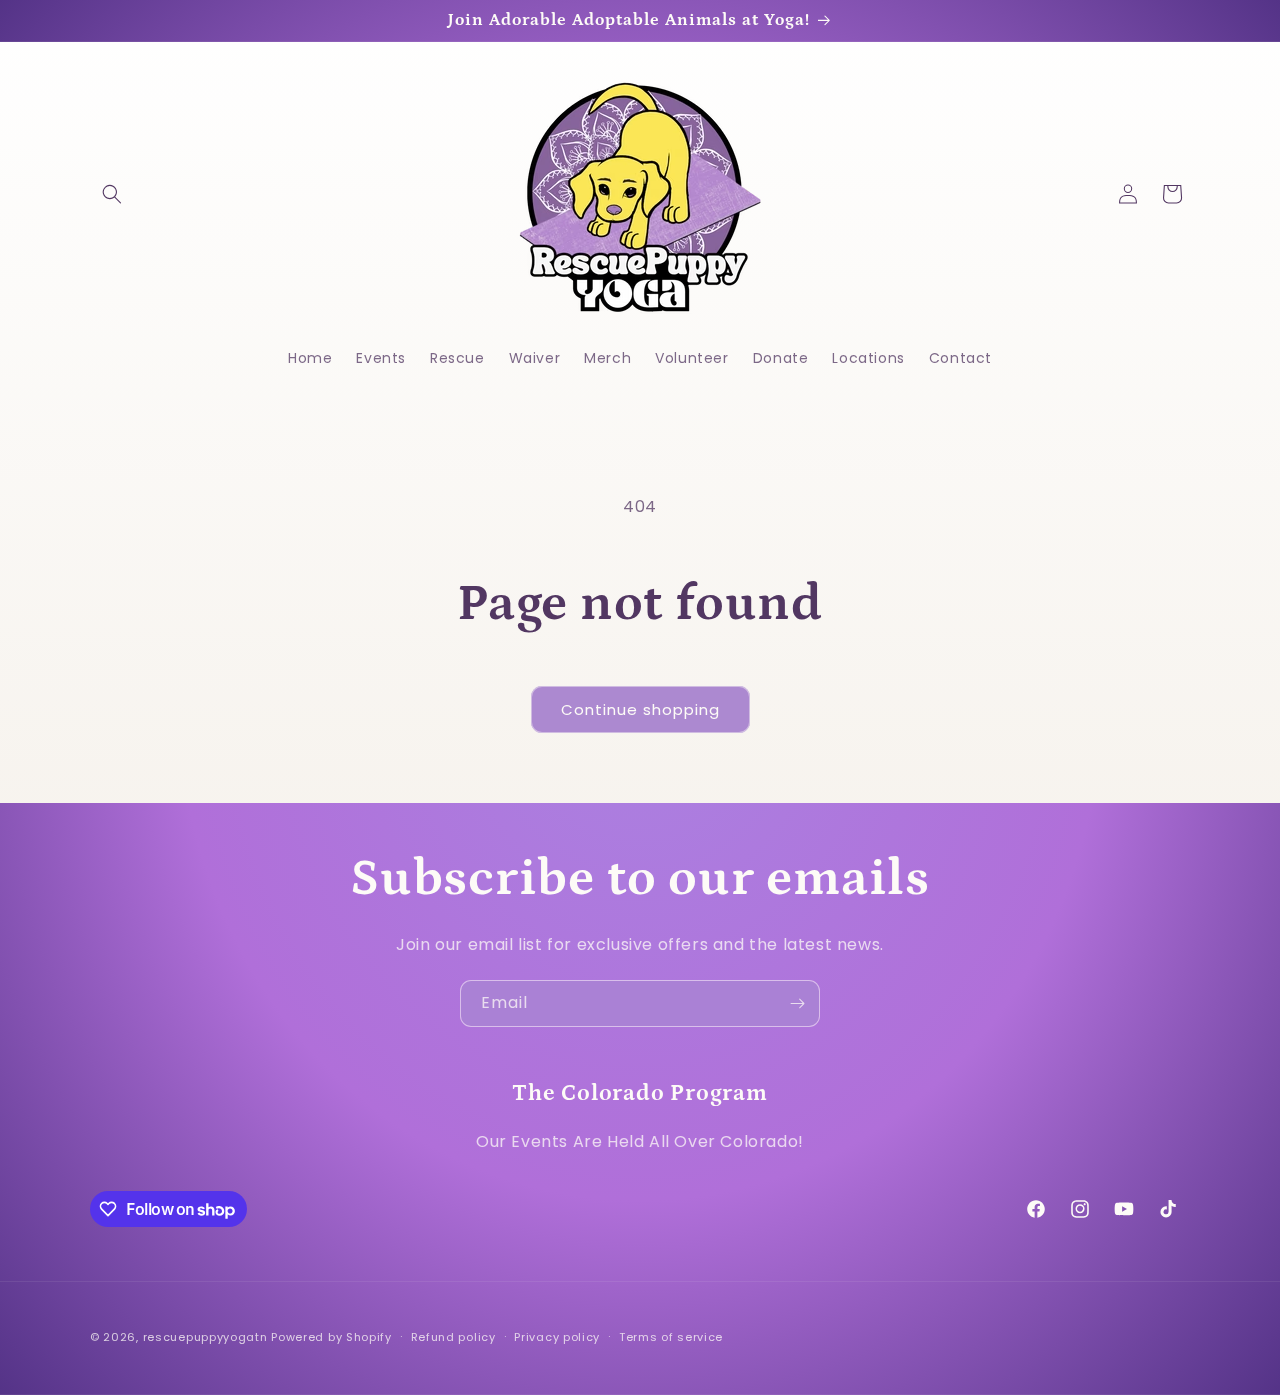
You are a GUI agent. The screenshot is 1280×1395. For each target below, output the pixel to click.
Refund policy (453, 1337)
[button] (112, 194)
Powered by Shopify (331, 1337)
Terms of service (671, 1337)
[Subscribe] (797, 1003)
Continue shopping (640, 709)
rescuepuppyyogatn (205, 1337)
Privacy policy (557, 1337)
